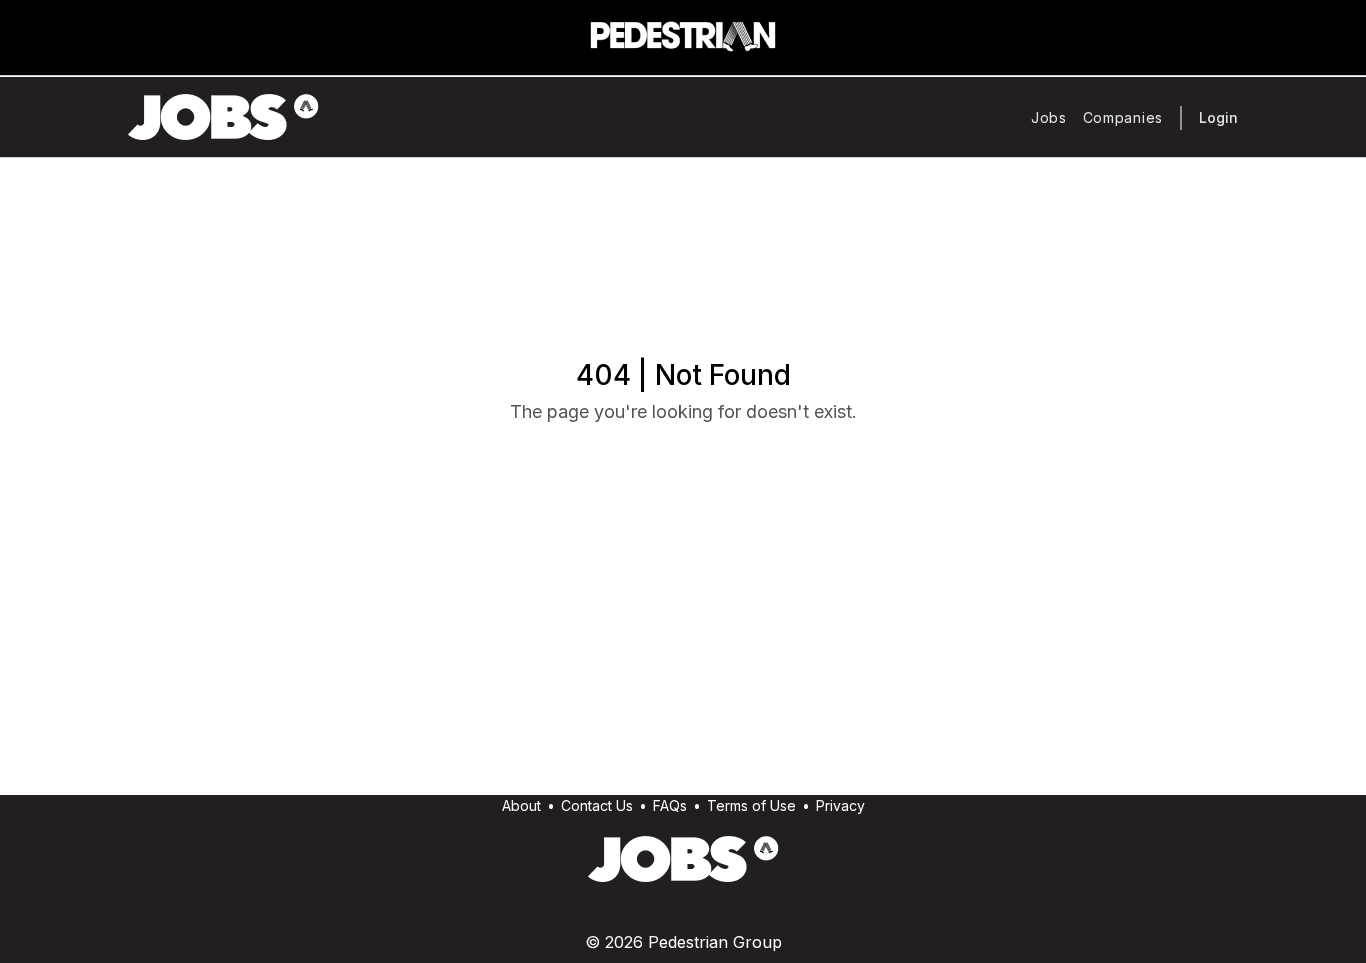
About (521, 805)
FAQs (670, 805)
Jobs (1049, 117)
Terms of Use (751, 805)
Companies (1123, 117)
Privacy (840, 805)
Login (1218, 117)
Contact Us (597, 805)
